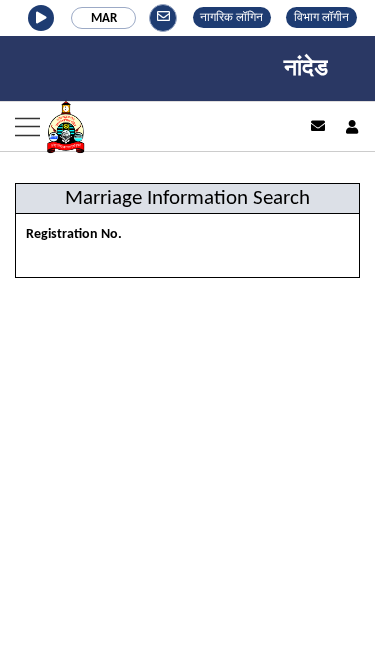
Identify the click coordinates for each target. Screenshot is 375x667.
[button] (41, 18)
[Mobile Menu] (140, 126)
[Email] (318, 126)
